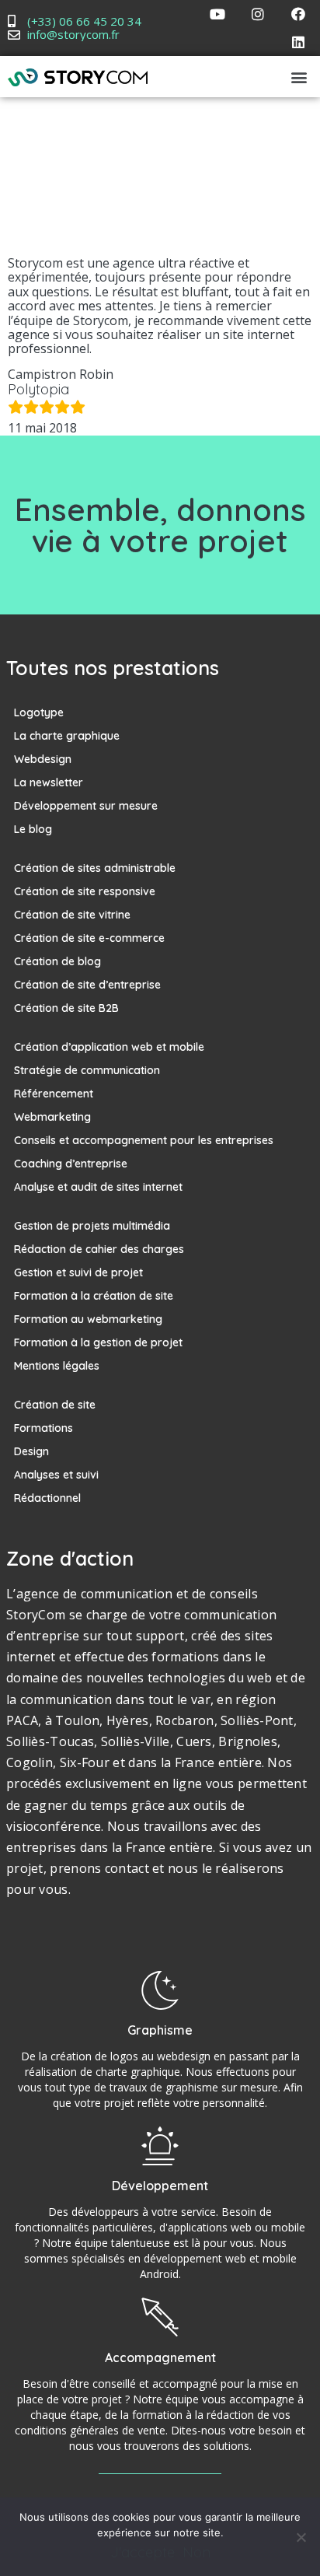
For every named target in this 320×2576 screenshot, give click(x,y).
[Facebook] (298, 14)
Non (197, 2553)
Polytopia (38, 389)
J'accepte (143, 2553)
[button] (299, 77)
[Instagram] (258, 14)
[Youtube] (217, 14)
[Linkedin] (298, 42)
